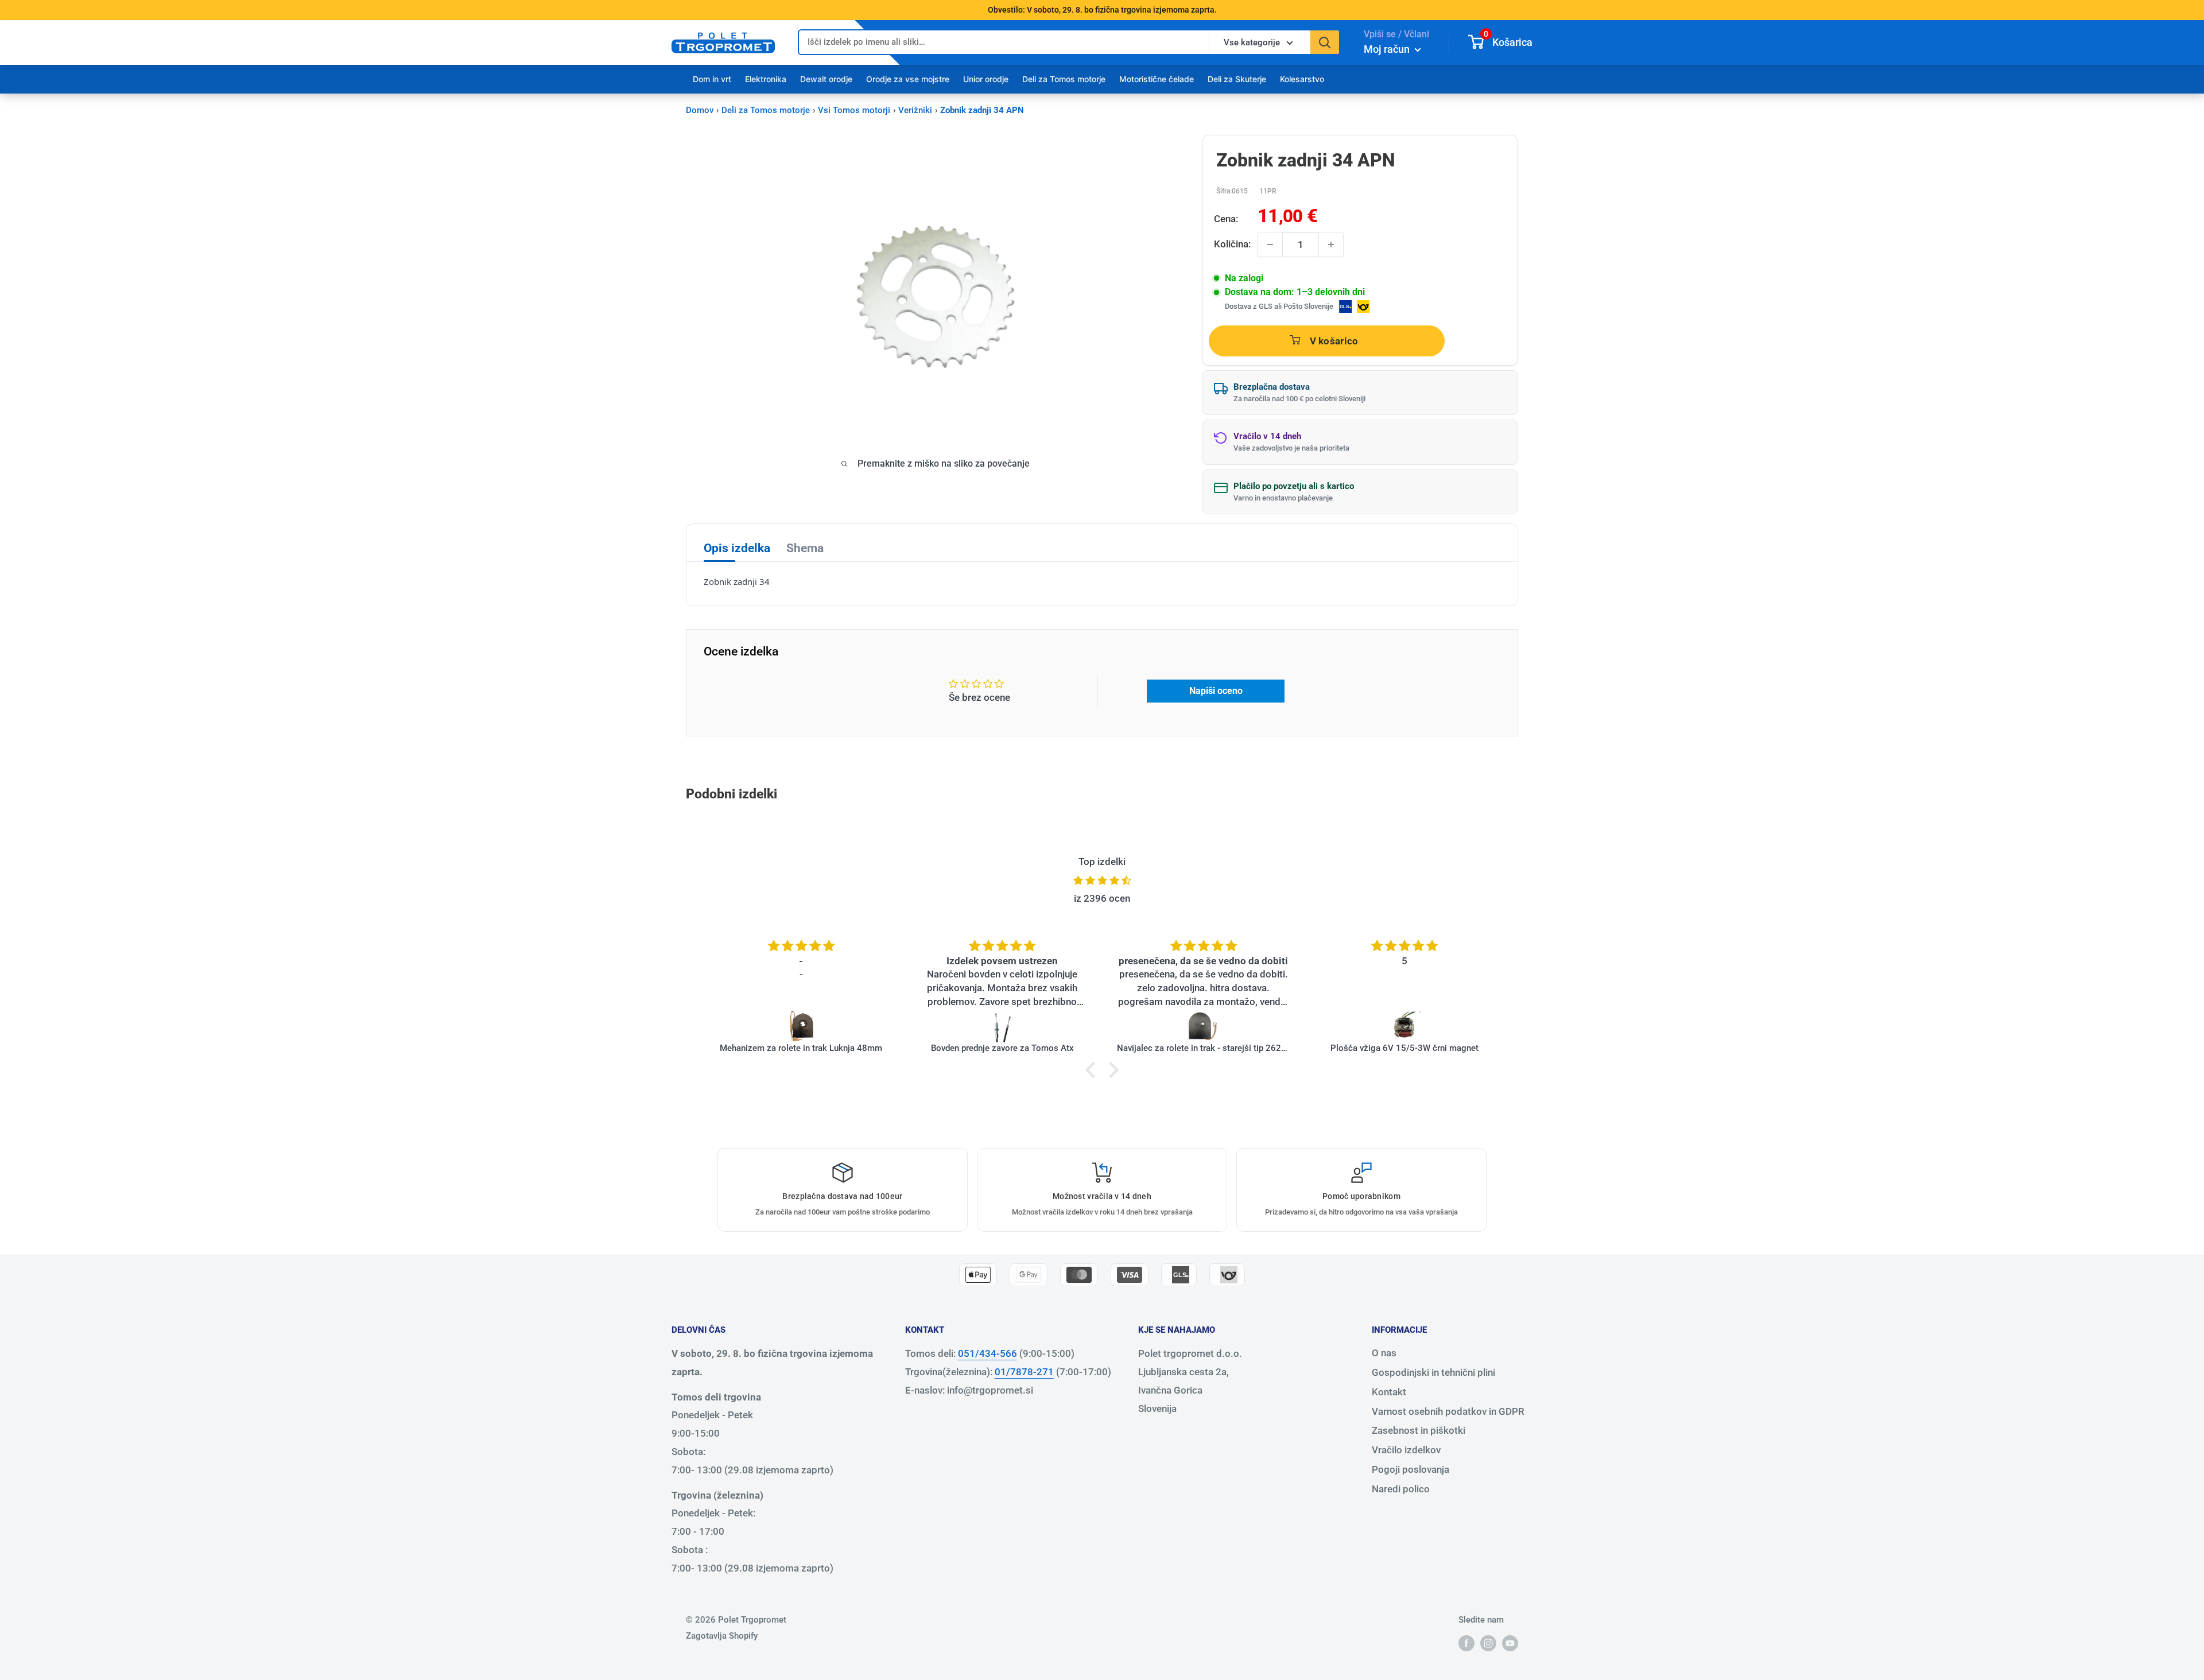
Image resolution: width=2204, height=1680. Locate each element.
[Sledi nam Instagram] (1488, 1643)
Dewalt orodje (826, 79)
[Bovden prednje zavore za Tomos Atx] (1002, 1026)
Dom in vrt (712, 79)
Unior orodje (986, 79)
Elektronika (766, 79)
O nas (1384, 1353)
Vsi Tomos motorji (854, 110)
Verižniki (915, 110)
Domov (700, 110)
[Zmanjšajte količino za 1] (1270, 245)
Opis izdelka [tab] (737, 548)
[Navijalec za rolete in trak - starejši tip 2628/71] (1204, 1026)
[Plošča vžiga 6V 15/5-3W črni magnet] (1405, 1026)
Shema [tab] (805, 548)
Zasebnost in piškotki (1419, 1430)
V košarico (1334, 341)
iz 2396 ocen (1102, 898)
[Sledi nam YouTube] (1510, 1643)
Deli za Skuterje (1237, 79)
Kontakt (1389, 1392)
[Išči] (1325, 42)
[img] (1102, 881)
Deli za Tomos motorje (1064, 79)
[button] (1093, 1070)
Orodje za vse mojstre (908, 79)
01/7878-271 (1024, 1372)
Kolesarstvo (1302, 79)
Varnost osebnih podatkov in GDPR (1448, 1411)
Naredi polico (1401, 1489)
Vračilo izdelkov (1406, 1450)
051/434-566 (987, 1353)
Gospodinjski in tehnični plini (1433, 1372)
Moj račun (1388, 49)
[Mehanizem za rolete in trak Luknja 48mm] (802, 1026)
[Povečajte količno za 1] (1331, 245)
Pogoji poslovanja (1411, 1469)
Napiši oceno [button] (1216, 691)
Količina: (1232, 244)
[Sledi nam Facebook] (1466, 1643)
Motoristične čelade (1157, 79)
